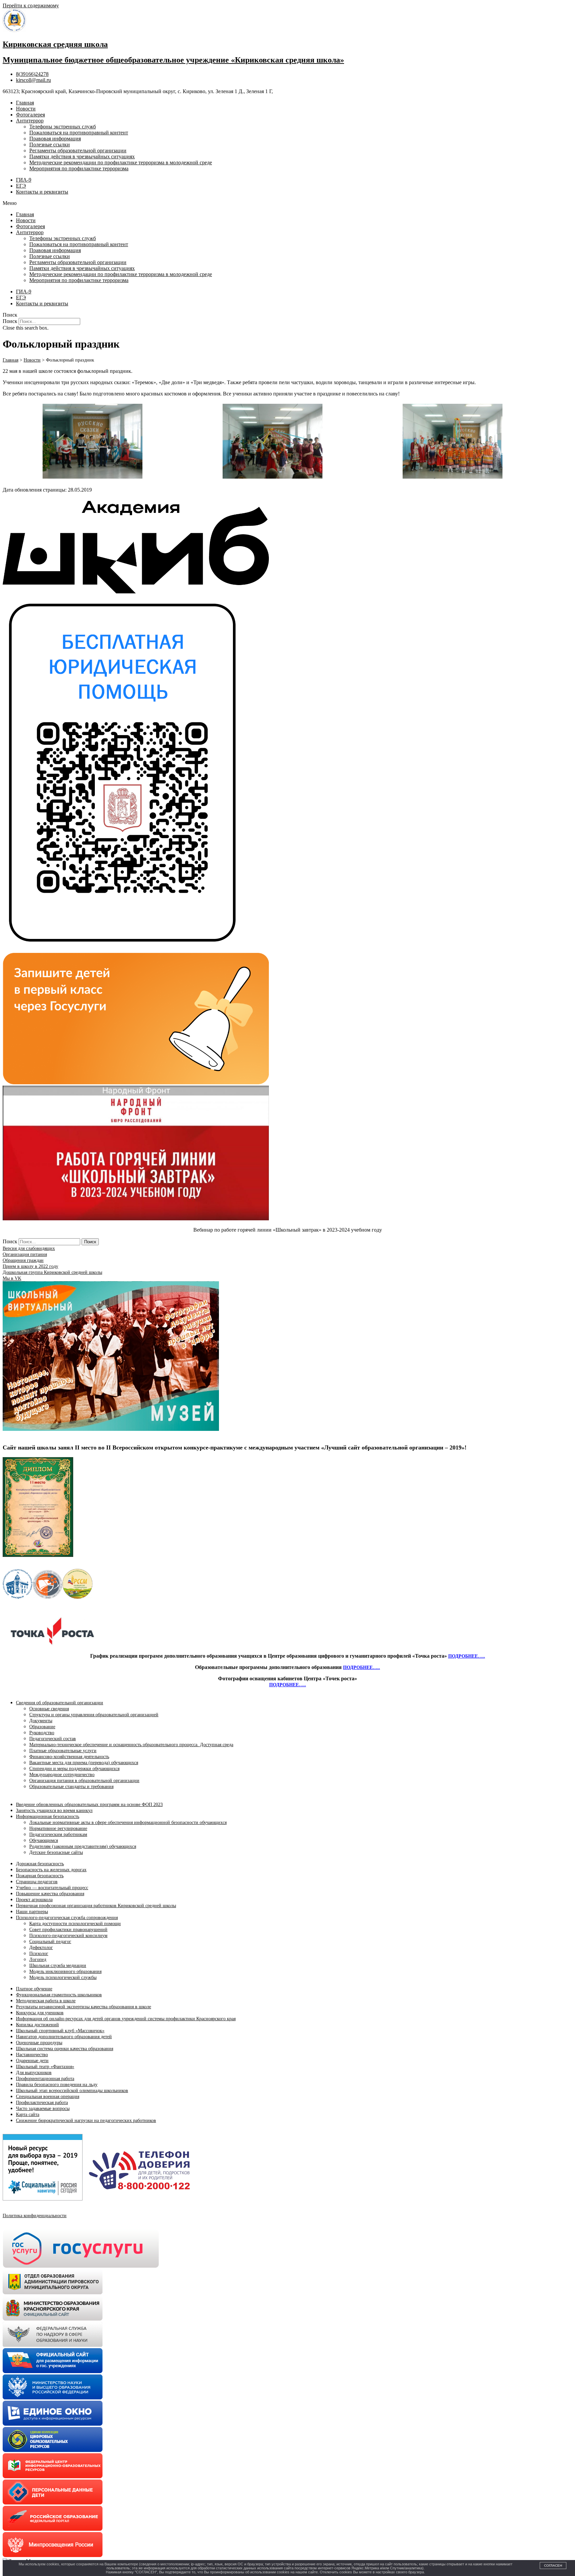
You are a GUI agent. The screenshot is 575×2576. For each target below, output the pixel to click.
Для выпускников (34, 2073)
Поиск (10, 321)
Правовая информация (55, 139)
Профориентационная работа (45, 2079)
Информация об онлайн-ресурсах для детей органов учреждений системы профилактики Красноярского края (126, 2019)
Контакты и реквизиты (42, 192)
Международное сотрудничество (62, 1775)
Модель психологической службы (63, 1977)
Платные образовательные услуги (63, 1751)
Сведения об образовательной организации (60, 1703)
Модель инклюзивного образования (65, 1971)
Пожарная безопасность (40, 1876)
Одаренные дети (32, 2061)
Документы (41, 1721)
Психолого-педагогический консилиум (68, 1936)
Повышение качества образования (50, 1894)
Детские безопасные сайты (56, 1852)
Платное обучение (34, 1989)
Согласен (553, 2566)
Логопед (38, 1960)
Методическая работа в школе (46, 2001)
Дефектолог (41, 1948)
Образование (42, 1727)
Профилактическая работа (42, 2103)
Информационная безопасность (48, 1817)
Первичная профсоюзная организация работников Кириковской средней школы (96, 1906)
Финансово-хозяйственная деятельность (69, 1757)
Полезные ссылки (50, 145)
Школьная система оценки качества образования (65, 2049)
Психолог (39, 1954)
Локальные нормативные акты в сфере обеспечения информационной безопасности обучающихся (128, 1822)
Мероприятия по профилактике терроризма (79, 168)
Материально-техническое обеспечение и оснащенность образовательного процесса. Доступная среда (131, 1745)
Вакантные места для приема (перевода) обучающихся (84, 1763)
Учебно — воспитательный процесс (52, 1888)
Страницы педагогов (37, 1882)
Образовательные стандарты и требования (71, 1787)
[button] (287, 203)
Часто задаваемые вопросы (43, 2109)
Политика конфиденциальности (35, 2216)
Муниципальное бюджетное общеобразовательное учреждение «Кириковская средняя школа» (173, 60)
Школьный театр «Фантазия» (45, 2067)
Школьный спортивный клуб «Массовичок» (60, 2031)
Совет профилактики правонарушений (68, 1930)
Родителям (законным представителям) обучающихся (83, 1846)
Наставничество (32, 2055)
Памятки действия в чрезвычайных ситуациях (82, 156)
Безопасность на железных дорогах (51, 1870)
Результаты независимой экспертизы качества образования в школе (84, 2007)
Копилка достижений (37, 2025)
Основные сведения (49, 1709)
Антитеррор (30, 121)
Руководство (42, 1733)
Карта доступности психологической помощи (75, 1924)
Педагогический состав (53, 1739)
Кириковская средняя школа (55, 44)
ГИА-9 (24, 180)
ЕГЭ (21, 186)
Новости (26, 109)
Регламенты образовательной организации (78, 151)
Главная (25, 103)
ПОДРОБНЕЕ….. (467, 1656)
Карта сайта (28, 2115)
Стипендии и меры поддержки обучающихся (74, 1769)
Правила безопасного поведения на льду (57, 2085)
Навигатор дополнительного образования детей (64, 2037)
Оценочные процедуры (39, 2043)
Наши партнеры (32, 1912)
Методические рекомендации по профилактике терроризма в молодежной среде (121, 162)
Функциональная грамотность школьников (59, 1995)
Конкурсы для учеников (40, 2013)
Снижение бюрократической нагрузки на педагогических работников (86, 2121)
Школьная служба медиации (58, 1966)
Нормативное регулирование (58, 1828)
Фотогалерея (30, 115)
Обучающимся (44, 1840)
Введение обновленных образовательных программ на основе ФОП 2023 (89, 1805)
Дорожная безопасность (40, 1864)
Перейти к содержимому (31, 5)
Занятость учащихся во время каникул (54, 1811)
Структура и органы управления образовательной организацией (94, 1715)
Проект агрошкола (34, 1900)
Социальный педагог (50, 1942)
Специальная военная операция (48, 2097)
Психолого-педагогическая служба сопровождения (67, 1918)
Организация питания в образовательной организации (84, 1781)
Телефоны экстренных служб (63, 127)
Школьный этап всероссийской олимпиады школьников (72, 2091)
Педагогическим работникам (58, 1834)
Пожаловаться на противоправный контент (79, 133)
